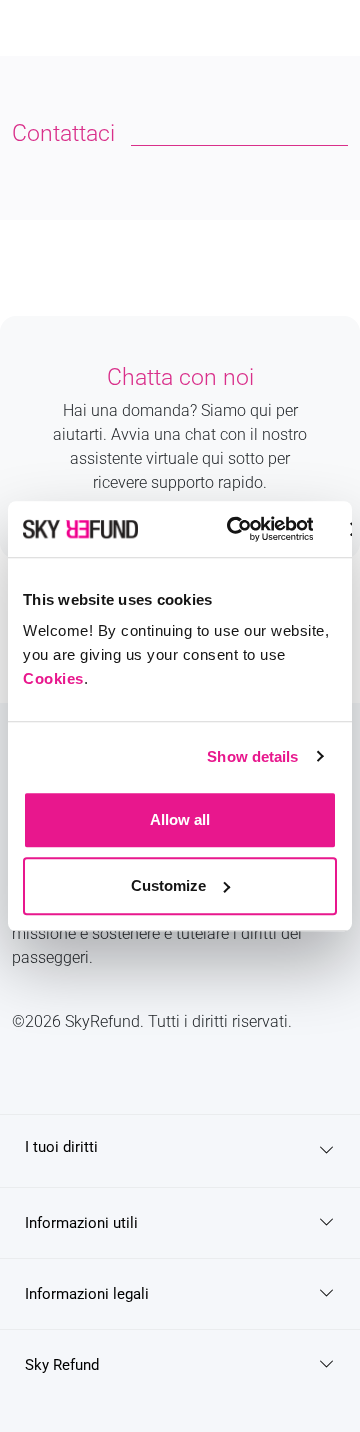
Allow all (180, 819)
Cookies (53, 678)
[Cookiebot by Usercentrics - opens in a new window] (234, 529)
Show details (252, 756)
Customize (168, 885)
